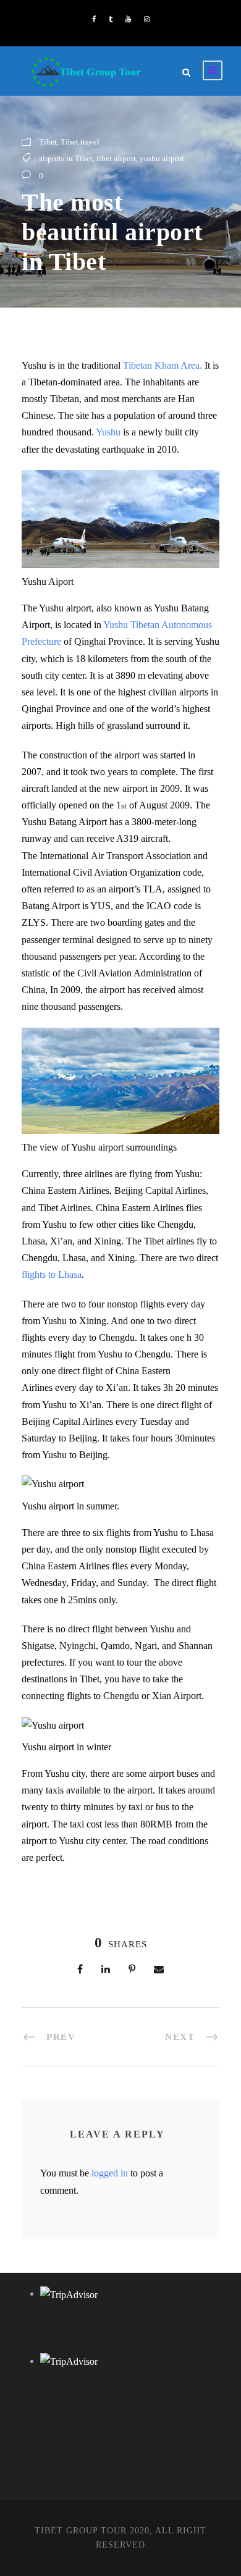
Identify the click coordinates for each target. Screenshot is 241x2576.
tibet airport (116, 158)
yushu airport (162, 158)
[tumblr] (111, 19)
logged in (110, 2173)
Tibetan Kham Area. (164, 365)
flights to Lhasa (52, 1274)
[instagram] (147, 19)
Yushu (109, 432)
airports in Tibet (66, 158)
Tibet (48, 142)
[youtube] (128, 19)
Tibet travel (80, 142)
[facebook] (94, 19)
